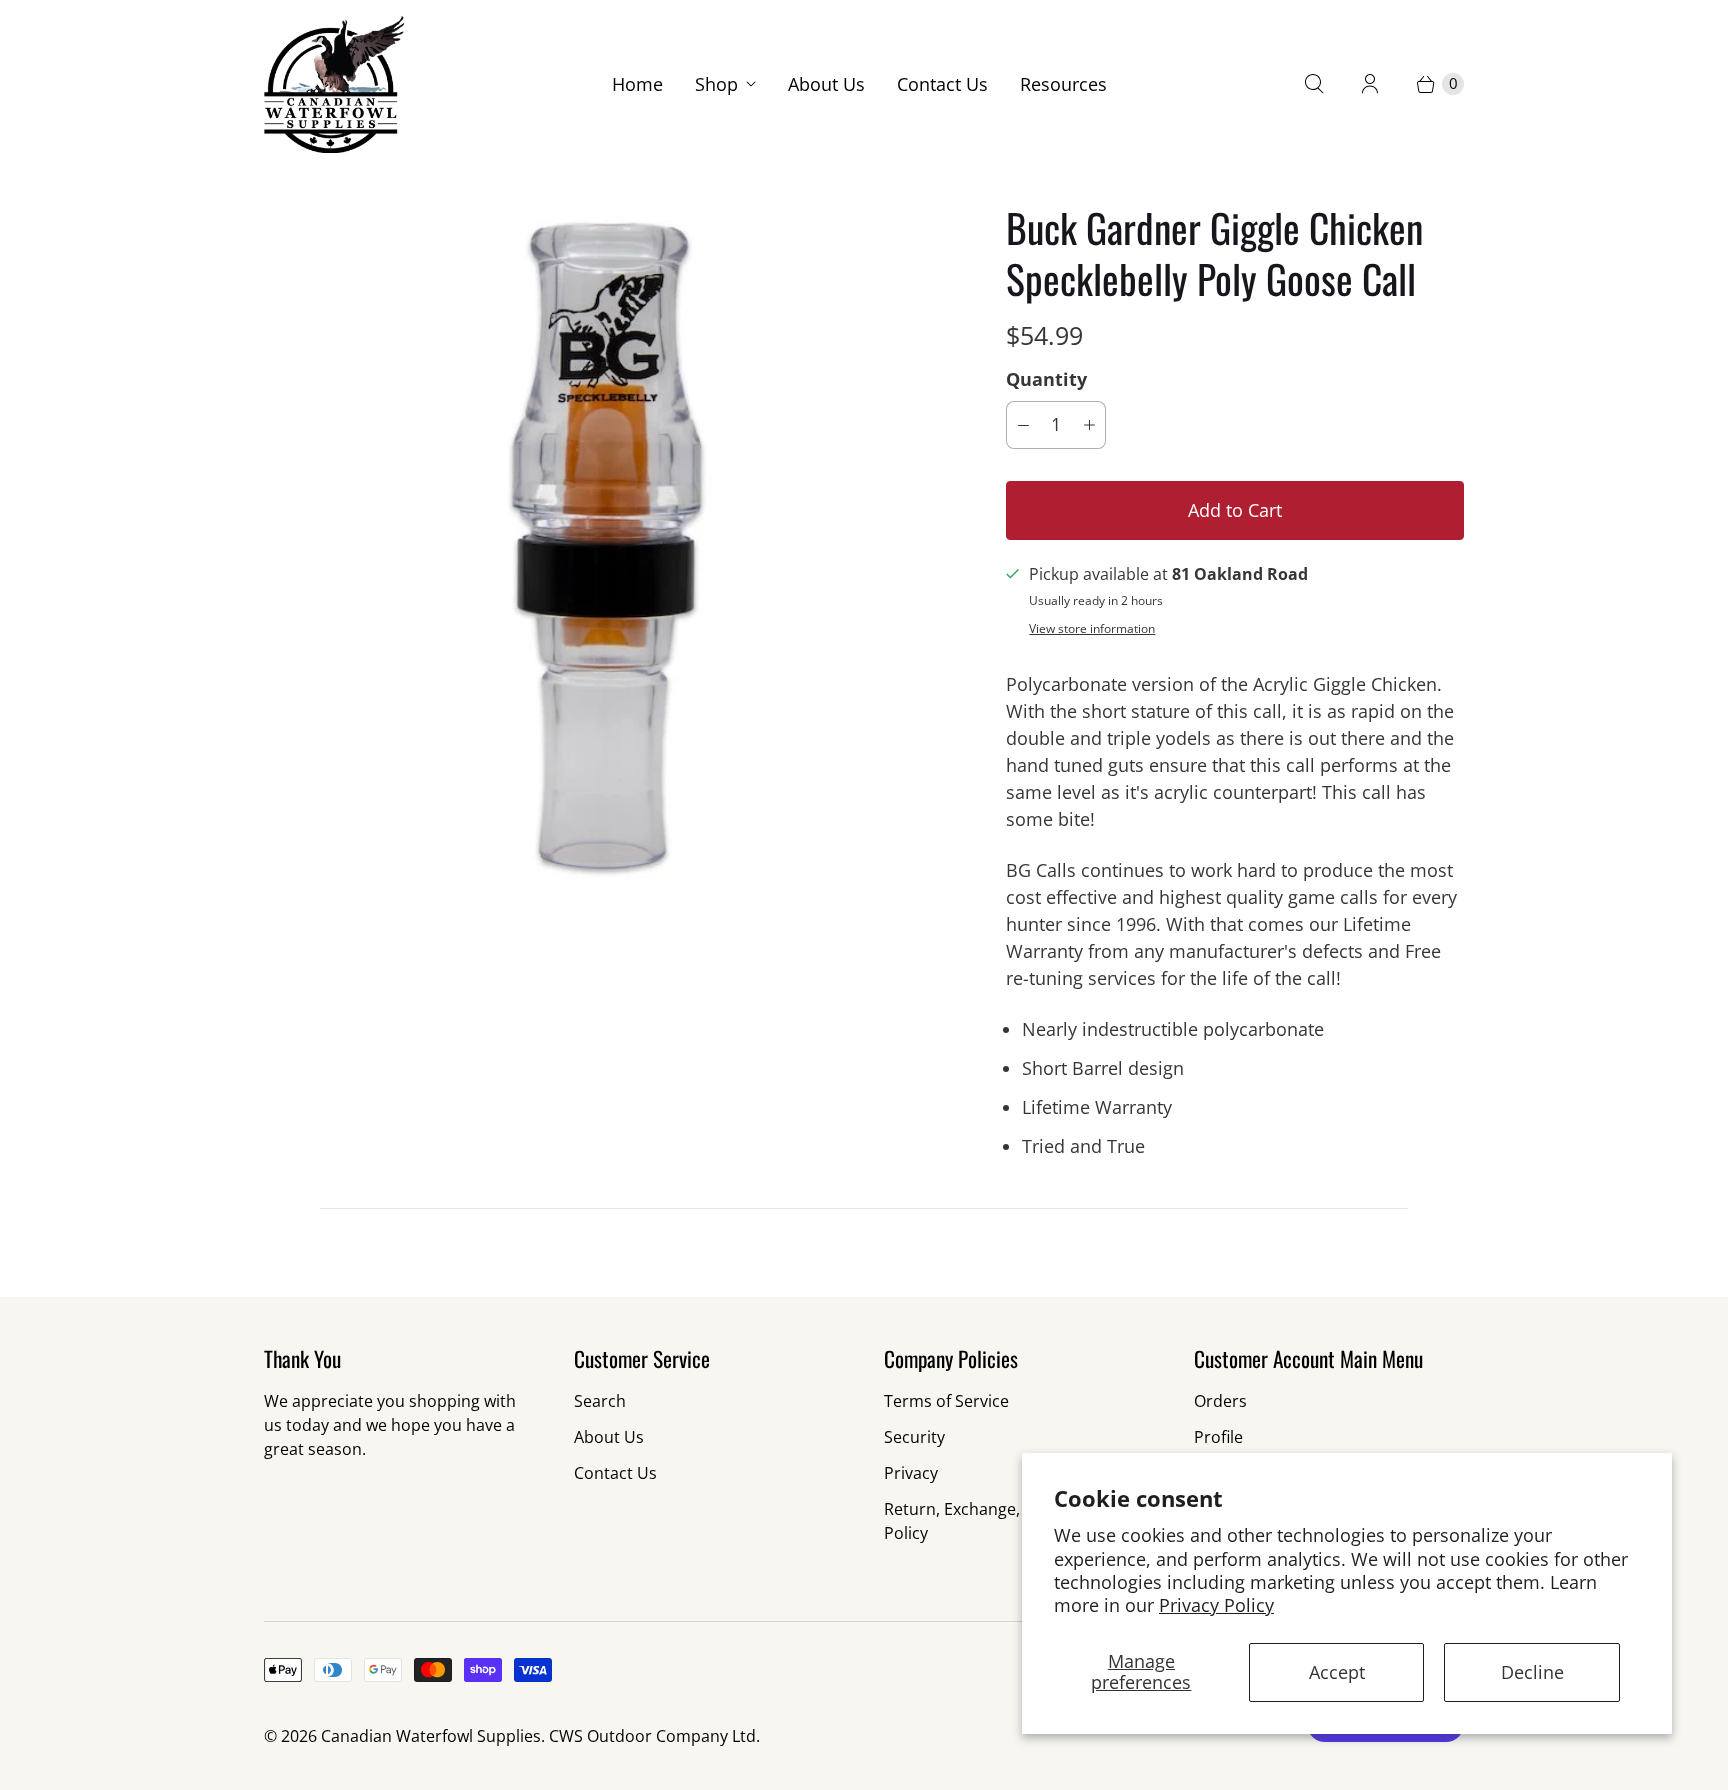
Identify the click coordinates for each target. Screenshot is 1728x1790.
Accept (1337, 1672)
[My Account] (1370, 84)
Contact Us (942, 84)
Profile (1218, 1437)
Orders (1220, 1401)
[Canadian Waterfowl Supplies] (334, 84)
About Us (826, 84)
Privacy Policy (1216, 1605)
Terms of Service (946, 1401)
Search (600, 1401)
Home (637, 84)
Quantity (1046, 379)
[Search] (1314, 84)
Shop (716, 84)
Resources (1063, 84)
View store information (1092, 629)
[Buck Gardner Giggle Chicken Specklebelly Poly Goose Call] (607, 545)
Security (914, 1437)
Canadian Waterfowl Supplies (431, 1736)
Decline (1532, 1672)
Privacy (911, 1473)
